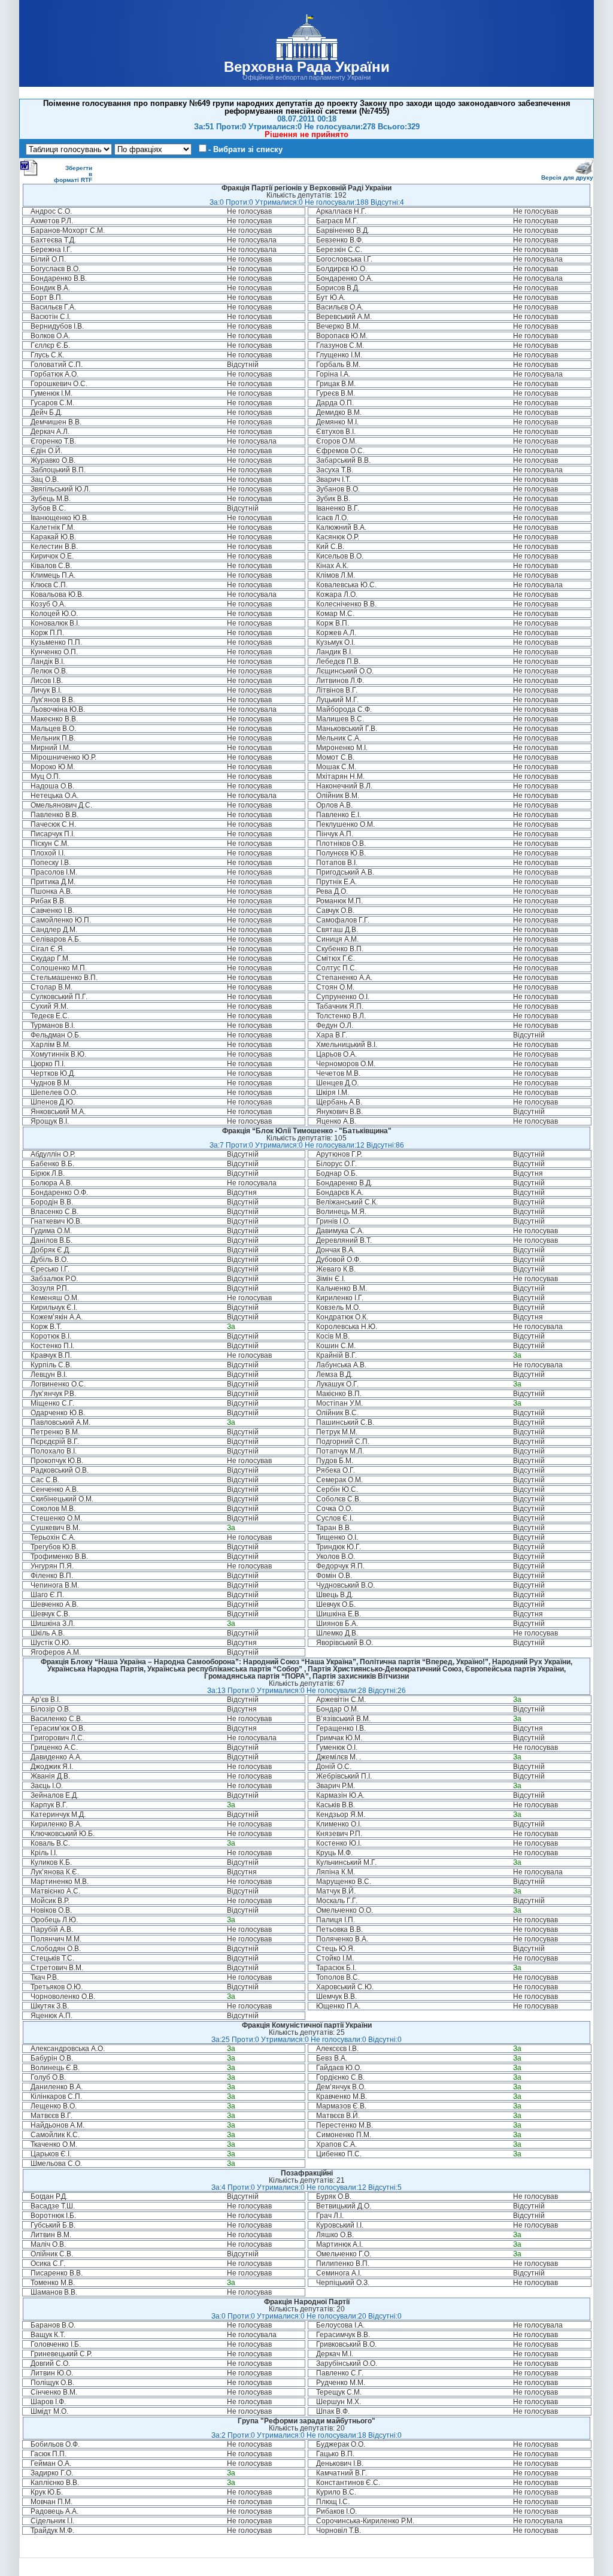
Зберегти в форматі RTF (73, 174)
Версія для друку (567, 178)
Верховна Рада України (307, 67)
